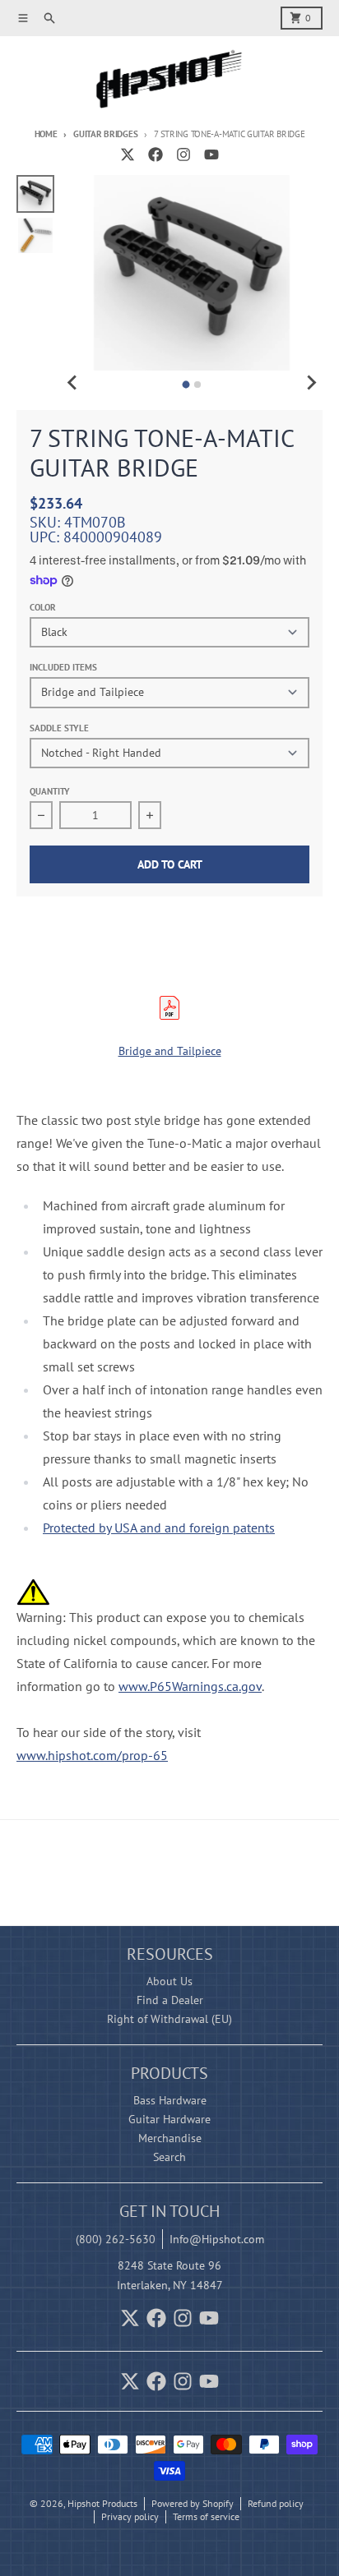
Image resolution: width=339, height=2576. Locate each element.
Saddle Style (59, 728)
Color (43, 607)
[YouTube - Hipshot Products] (211, 154)
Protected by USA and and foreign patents (159, 1528)
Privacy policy (130, 2516)
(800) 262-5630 (116, 2239)
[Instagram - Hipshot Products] (183, 154)
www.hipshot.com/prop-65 (92, 1755)
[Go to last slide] (72, 382)
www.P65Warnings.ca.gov (190, 1686)
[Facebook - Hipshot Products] (156, 154)
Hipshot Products (102, 2503)
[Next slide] (311, 382)
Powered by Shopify (193, 2503)
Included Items (63, 667)
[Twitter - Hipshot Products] (128, 154)
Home (46, 134)
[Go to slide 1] (186, 385)
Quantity (50, 791)
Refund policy (276, 2503)
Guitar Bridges (105, 134)
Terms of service (206, 2516)
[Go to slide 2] (197, 385)
